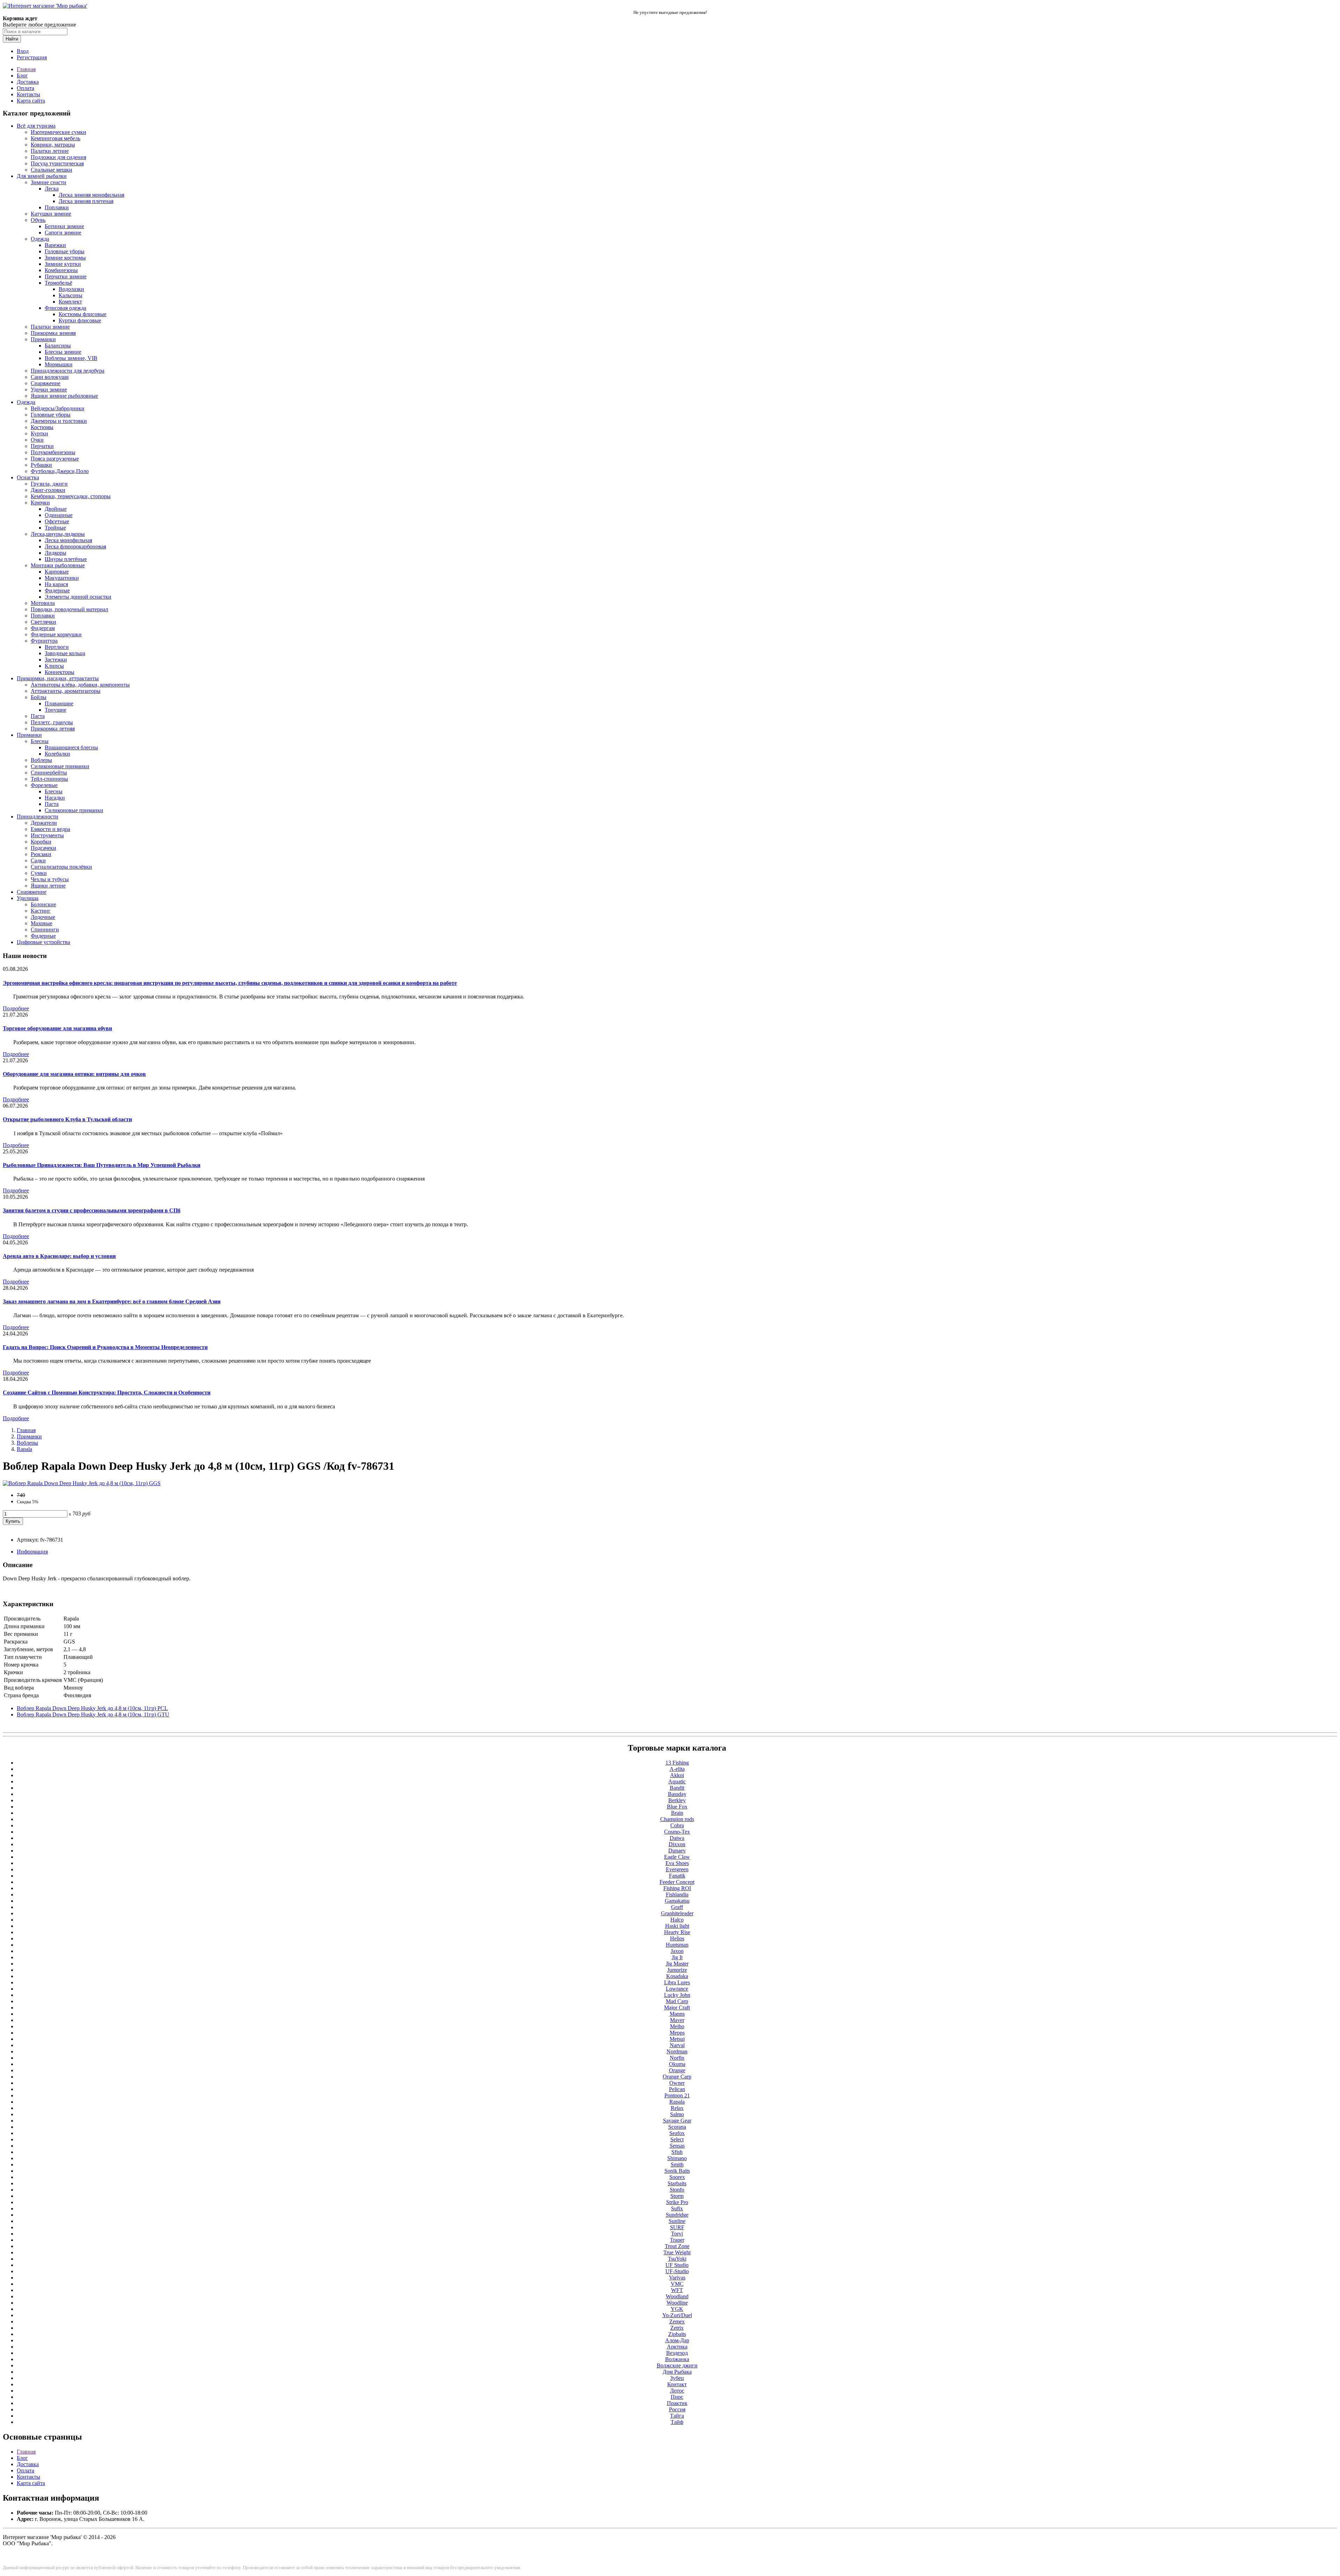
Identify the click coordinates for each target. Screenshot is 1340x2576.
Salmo (677, 2114)
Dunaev (677, 1851)
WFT (677, 2290)
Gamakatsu (677, 1901)
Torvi (677, 2234)
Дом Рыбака (677, 2372)
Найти (12, 39)
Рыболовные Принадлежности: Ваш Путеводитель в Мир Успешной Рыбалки (102, 1165)
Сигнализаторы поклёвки (61, 867)
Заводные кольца (65, 653)
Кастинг (41, 911)
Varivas (677, 2278)
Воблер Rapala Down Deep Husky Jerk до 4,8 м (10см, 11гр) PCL (92, 1708)
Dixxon (677, 1844)
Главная (26, 69)
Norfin (677, 2058)
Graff (677, 1907)
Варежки (55, 245)
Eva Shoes (677, 1863)
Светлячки (43, 622)
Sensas (677, 2146)
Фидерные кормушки (56, 634)
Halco (677, 1920)
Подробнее (16, 1008)
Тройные (55, 528)
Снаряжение (46, 383)
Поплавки (57, 207)
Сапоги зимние (63, 233)
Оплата (25, 88)
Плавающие (59, 703)
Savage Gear (677, 2121)
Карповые (57, 572)
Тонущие (55, 710)
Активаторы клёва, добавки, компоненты (80, 685)
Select (677, 2139)
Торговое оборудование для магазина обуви (57, 1028)
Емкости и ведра (50, 829)
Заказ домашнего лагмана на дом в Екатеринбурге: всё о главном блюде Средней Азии (112, 1301)
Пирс (677, 2397)
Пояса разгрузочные (55, 459)
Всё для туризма (36, 126)
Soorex (677, 2177)
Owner (677, 2083)
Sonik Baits (677, 2171)
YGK (677, 2309)
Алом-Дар (677, 2340)
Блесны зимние (63, 352)
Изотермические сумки (58, 132)
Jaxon (677, 1951)
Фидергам (43, 628)
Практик (677, 2403)
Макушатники (62, 578)
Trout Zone (677, 2246)
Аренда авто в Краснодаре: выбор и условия (59, 1256)
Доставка (28, 82)
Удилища (28, 898)
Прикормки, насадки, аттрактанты (58, 678)
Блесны (40, 741)
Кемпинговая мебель (55, 138)
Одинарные (59, 515)
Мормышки (59, 364)
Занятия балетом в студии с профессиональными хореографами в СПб (92, 1210)
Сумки (39, 873)
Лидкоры (55, 553)
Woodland (677, 2296)
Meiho (677, 2026)
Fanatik (677, 1876)
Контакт (677, 2384)
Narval (677, 2045)
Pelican (677, 2089)
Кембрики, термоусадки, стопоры (71, 496)
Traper (677, 2240)
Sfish (677, 2152)
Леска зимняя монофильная (91, 195)
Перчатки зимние (66, 276)
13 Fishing (677, 1763)
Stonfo (677, 2190)
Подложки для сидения (58, 157)
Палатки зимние (50, 327)
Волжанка (677, 2359)
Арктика (677, 2347)
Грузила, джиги (49, 484)
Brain (677, 1813)
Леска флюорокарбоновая (75, 546)
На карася (56, 584)
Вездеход (677, 2353)
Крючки (40, 503)
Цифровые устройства (43, 942)
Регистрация (32, 57)
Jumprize (677, 1970)
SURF (677, 2227)
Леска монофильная (68, 540)
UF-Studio (677, 2271)
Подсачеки (43, 848)
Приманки (43, 339)
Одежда (40, 239)
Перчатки (42, 446)
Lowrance (677, 1989)
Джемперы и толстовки (59, 421)
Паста (38, 716)
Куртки (39, 433)
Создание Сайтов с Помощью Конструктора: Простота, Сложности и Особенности (107, 1392)
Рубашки (41, 465)
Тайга (677, 2416)
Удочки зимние (49, 390)
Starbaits (677, 2183)
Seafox (677, 2133)
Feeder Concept (677, 1882)
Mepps (677, 2033)
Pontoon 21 (677, 2095)
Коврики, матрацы (53, 145)
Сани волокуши (50, 377)
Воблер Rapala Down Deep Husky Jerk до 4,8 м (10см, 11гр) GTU (93, 1714)
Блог (22, 76)
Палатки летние (50, 151)
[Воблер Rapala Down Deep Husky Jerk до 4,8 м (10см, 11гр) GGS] (82, 1483)
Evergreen (677, 1869)
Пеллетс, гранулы (52, 722)
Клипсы (54, 666)
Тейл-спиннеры (49, 779)
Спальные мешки (51, 170)
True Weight (677, 2252)
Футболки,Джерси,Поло (60, 471)
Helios (677, 1938)
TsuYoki (677, 2259)
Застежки (56, 660)
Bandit (677, 1788)
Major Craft (677, 2008)
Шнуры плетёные (66, 559)
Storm (677, 2196)
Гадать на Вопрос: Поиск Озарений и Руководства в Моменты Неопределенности (105, 1347)
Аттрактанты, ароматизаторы (66, 691)
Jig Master (677, 1964)
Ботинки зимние (64, 226)
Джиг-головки (48, 490)
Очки (37, 440)
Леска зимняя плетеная (86, 201)
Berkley (677, 1800)
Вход (23, 51)
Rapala (24, 1449)
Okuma (677, 2064)
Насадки (55, 798)
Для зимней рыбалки (42, 176)
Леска (52, 189)
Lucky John (677, 1995)
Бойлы (39, 697)
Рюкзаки (41, 854)
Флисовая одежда (65, 308)
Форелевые (44, 785)
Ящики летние (48, 886)
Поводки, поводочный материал (69, 609)
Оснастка (28, 477)
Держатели (44, 823)
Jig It (677, 1957)
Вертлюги (57, 647)
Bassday (677, 1794)
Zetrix (677, 2328)
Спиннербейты (49, 773)
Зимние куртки (63, 264)
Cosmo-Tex (677, 1832)
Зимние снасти (49, 182)
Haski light (677, 1926)
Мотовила (43, 603)
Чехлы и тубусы (50, 879)
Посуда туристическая (57, 163)
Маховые (42, 923)
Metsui (677, 2039)
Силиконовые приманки (60, 766)
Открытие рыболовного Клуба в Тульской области (67, 1119)
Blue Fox (677, 1807)
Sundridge (677, 2215)
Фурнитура (44, 641)
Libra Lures (677, 1982)
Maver (677, 2020)
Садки (38, 860)
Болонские (43, 904)
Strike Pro (677, 2202)
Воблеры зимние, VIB (71, 358)
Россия (677, 2409)
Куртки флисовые (80, 320)
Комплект (70, 302)
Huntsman (677, 1945)
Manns (677, 2014)
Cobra (677, 1825)
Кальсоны (70, 295)
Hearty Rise (677, 1932)
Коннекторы (59, 672)
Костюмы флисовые (83, 314)
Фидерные (57, 590)
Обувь (38, 220)
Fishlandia (677, 1894)
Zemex (677, 2322)
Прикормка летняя (53, 729)
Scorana (677, 2127)
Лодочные (43, 917)
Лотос (677, 2391)
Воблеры (41, 760)
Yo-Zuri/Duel (677, 2315)
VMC (677, 2284)
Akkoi (677, 1775)
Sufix (677, 2208)
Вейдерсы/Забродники (58, 408)
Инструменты (47, 835)
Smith (677, 2165)
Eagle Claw (677, 1857)
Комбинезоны (61, 270)
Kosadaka (677, 1976)
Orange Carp (677, 2077)
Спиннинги (45, 930)
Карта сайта (31, 101)
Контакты (28, 94)
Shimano (677, 2158)
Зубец (677, 2378)
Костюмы (42, 427)
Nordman (677, 2051)
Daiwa (677, 1838)
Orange (677, 2070)
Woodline (677, 2303)
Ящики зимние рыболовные (64, 396)
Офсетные (57, 521)
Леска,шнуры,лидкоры (58, 534)
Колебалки (57, 754)
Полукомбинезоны (53, 452)
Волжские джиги (677, 2365)
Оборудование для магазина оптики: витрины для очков (74, 1074)
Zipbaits (677, 2334)
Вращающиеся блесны (71, 747)
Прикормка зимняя (53, 333)
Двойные (56, 509)
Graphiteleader (677, 1913)
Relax (677, 2108)
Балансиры (58, 346)
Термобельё (58, 283)
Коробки (41, 842)
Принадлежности (38, 817)
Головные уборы (65, 251)
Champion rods (677, 1819)
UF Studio (677, 2265)
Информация (32, 1552)
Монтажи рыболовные (58, 565)
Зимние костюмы (65, 258)
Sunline (677, 2221)
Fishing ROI (677, 1888)
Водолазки (71, 289)
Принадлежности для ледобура (68, 371)
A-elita (677, 1769)
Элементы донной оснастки (78, 597)
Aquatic (677, 1781)
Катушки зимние (51, 214)
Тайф (677, 2422)
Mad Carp (677, 2001)
